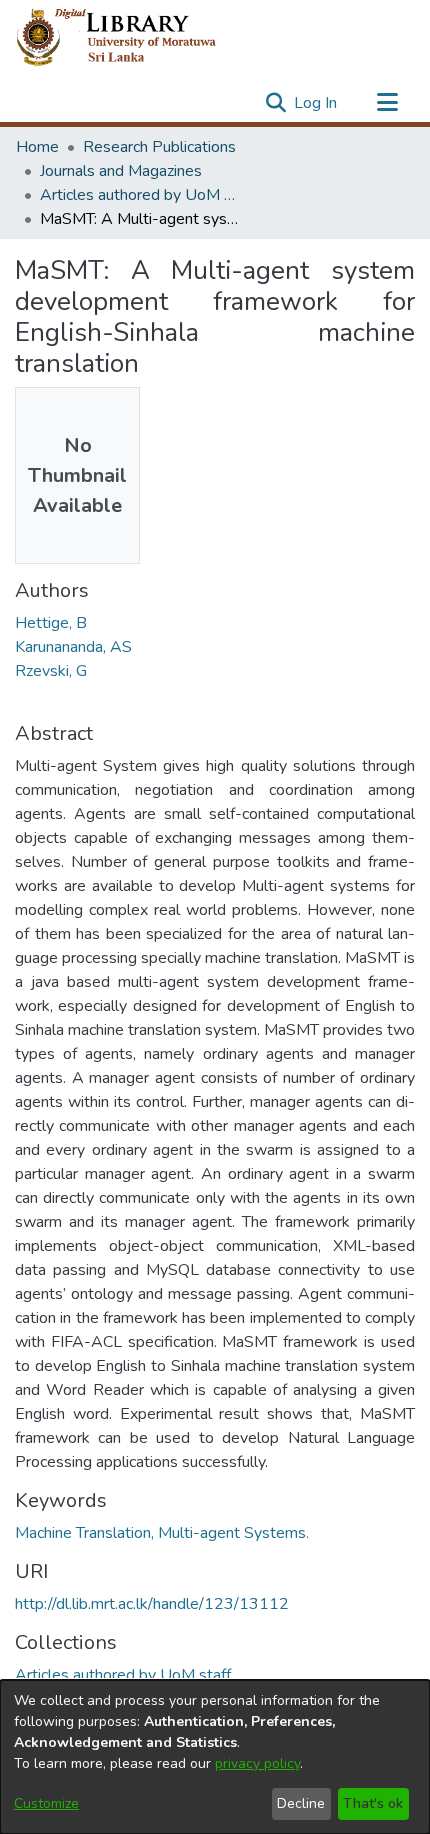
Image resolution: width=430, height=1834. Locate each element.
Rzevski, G (51, 671)
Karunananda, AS (73, 647)
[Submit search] (275, 103)
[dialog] (215, 1757)
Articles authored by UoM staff (140, 195)
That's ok (373, 1803)
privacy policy (257, 1763)
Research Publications (159, 147)
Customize (46, 1803)
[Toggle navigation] (387, 103)
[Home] (132, 38)
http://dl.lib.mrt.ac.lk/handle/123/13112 (152, 1604)
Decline (301, 1803)
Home (37, 147)
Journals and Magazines (121, 171)
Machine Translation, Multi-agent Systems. (162, 1533)
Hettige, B (51, 623)
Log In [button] (316, 103)
